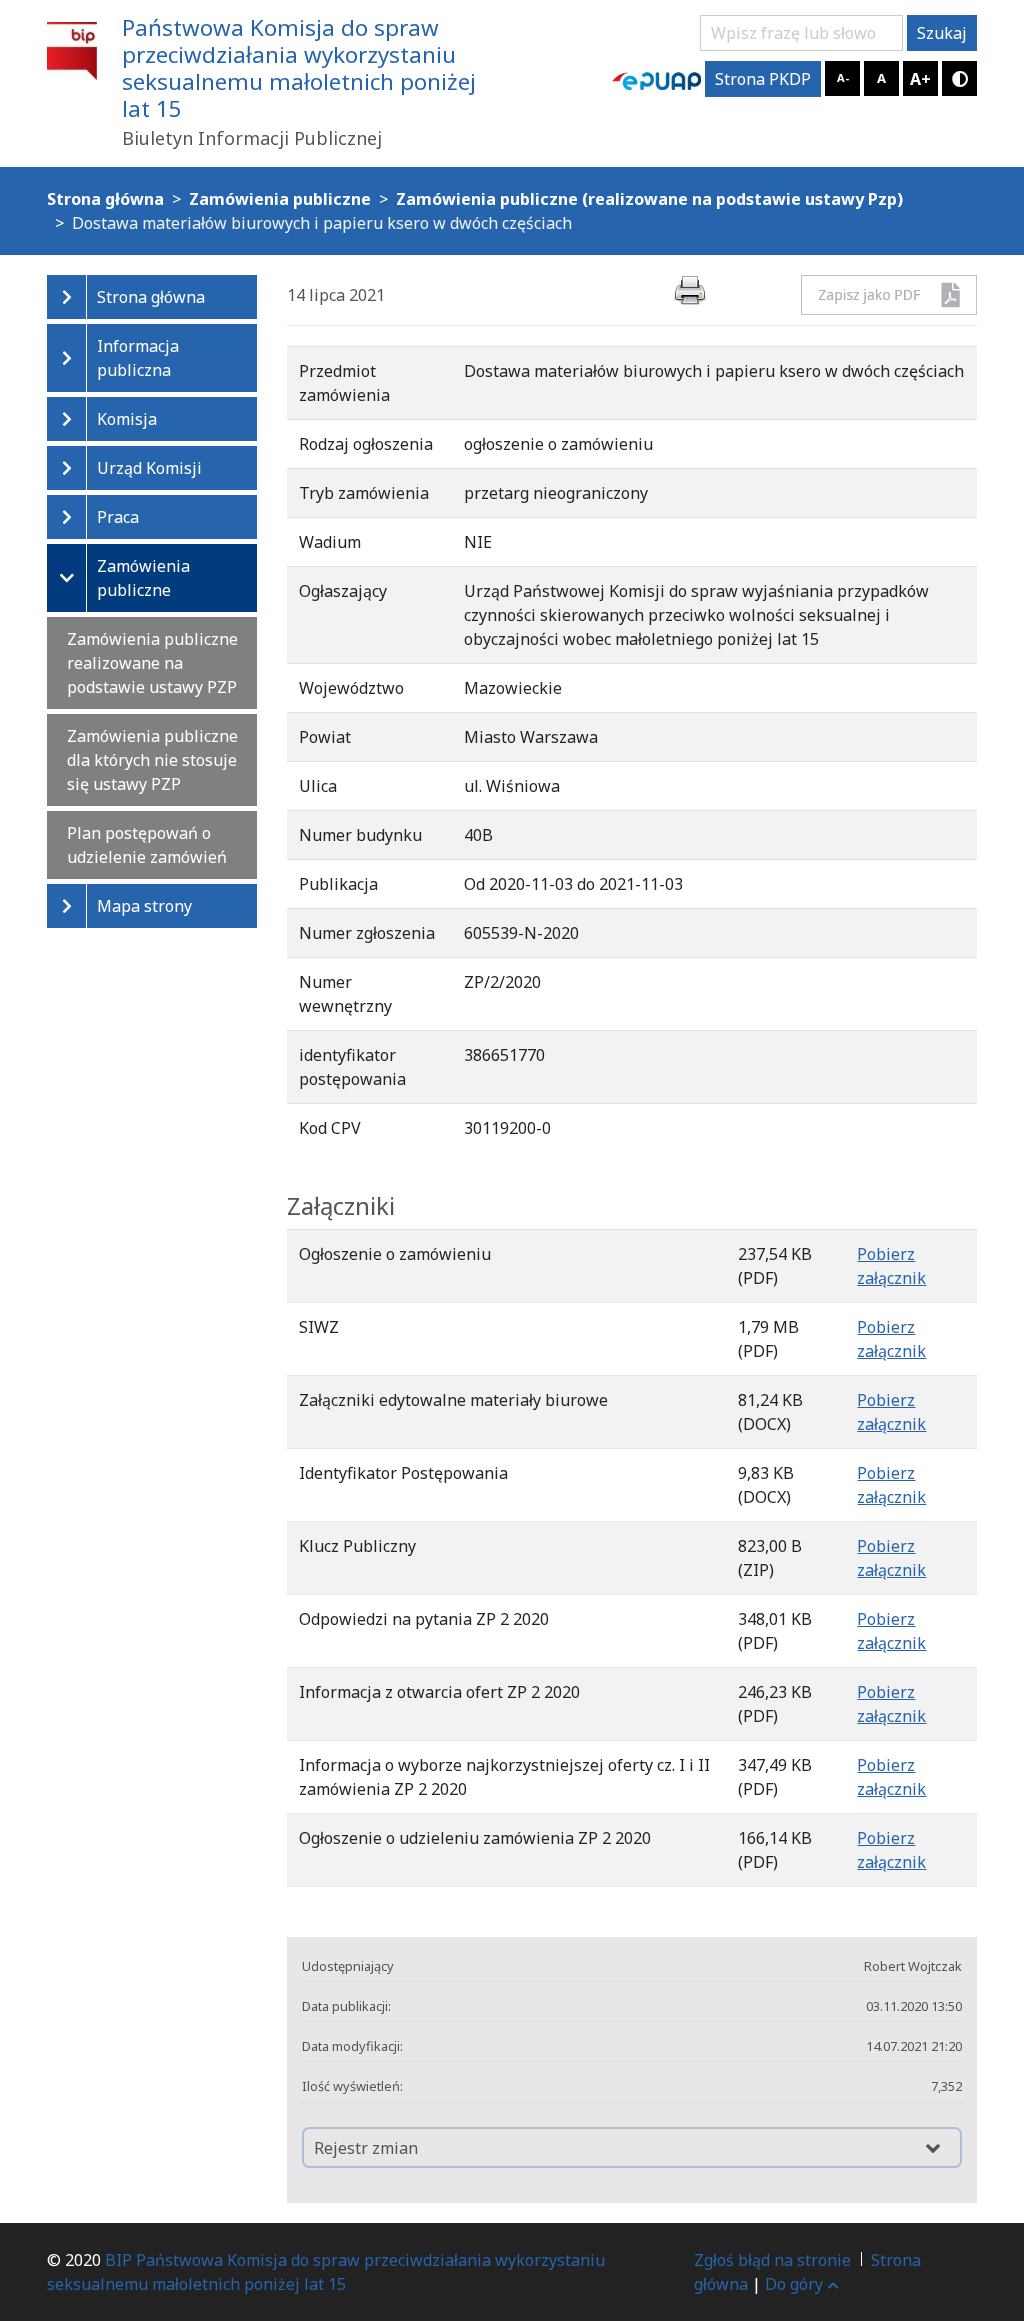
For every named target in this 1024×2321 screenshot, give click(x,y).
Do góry (794, 2284)
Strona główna (151, 297)
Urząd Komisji (149, 468)
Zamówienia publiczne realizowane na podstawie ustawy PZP (152, 663)
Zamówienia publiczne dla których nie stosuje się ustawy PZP (152, 760)
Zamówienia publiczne (143, 578)
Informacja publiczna (138, 358)
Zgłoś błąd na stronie (772, 2260)
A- (843, 77)
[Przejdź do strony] (656, 79)
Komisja (127, 419)
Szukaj (942, 33)
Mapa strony (144, 906)
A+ (920, 79)
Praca (118, 517)
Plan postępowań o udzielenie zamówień (147, 845)
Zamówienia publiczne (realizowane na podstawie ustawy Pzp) (649, 199)
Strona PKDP (763, 79)
